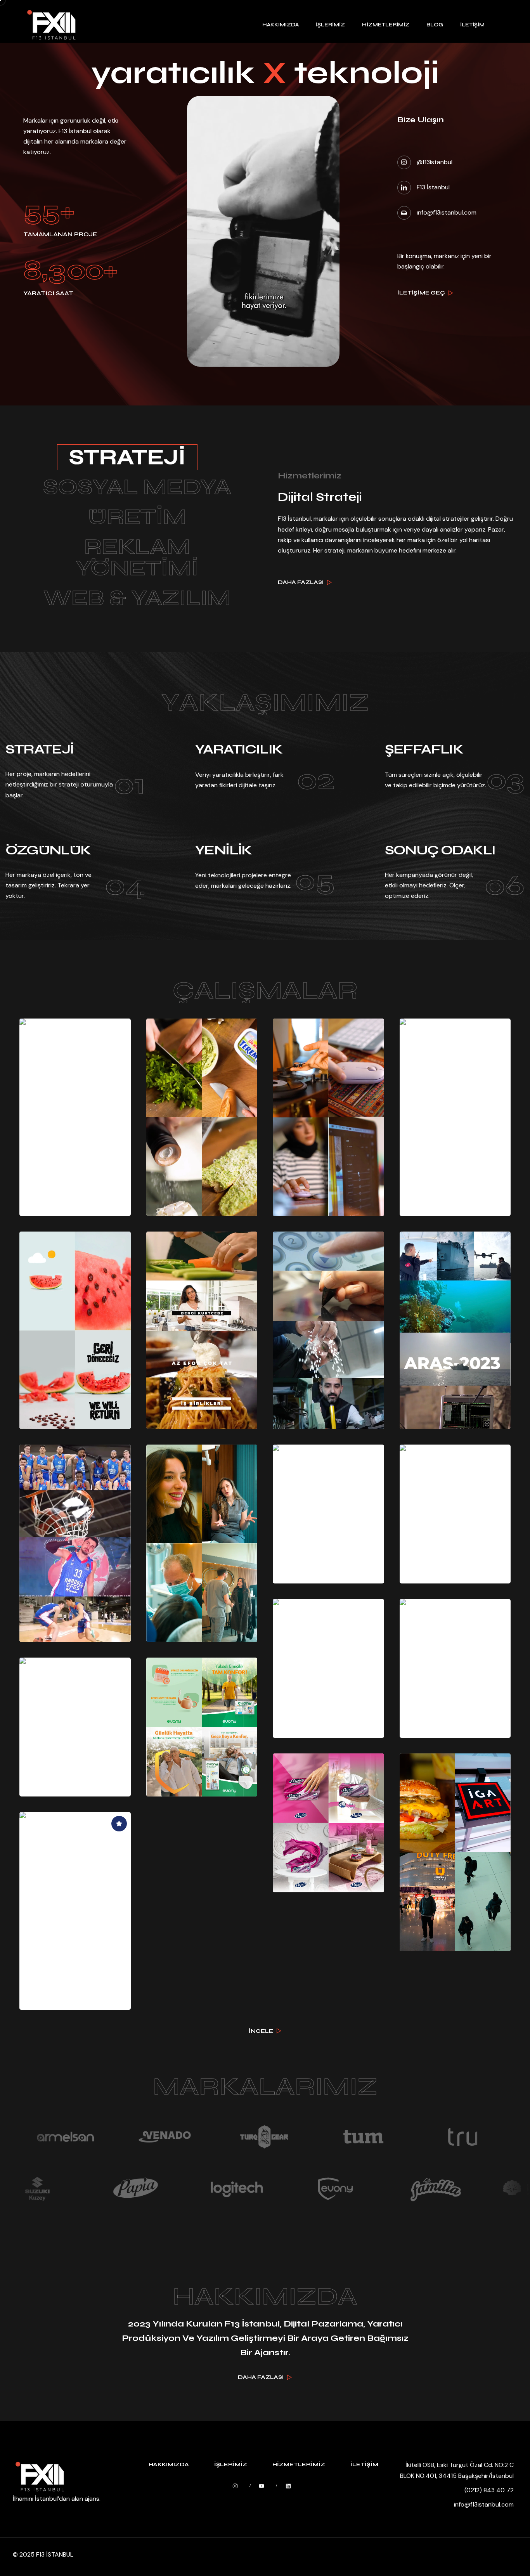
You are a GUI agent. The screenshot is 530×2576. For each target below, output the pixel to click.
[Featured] (119, 1824)
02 (316, 780)
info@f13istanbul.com (484, 2504)
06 (505, 885)
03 (505, 780)
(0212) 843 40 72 (489, 2490)
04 (125, 885)
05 (315, 881)
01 (129, 784)
